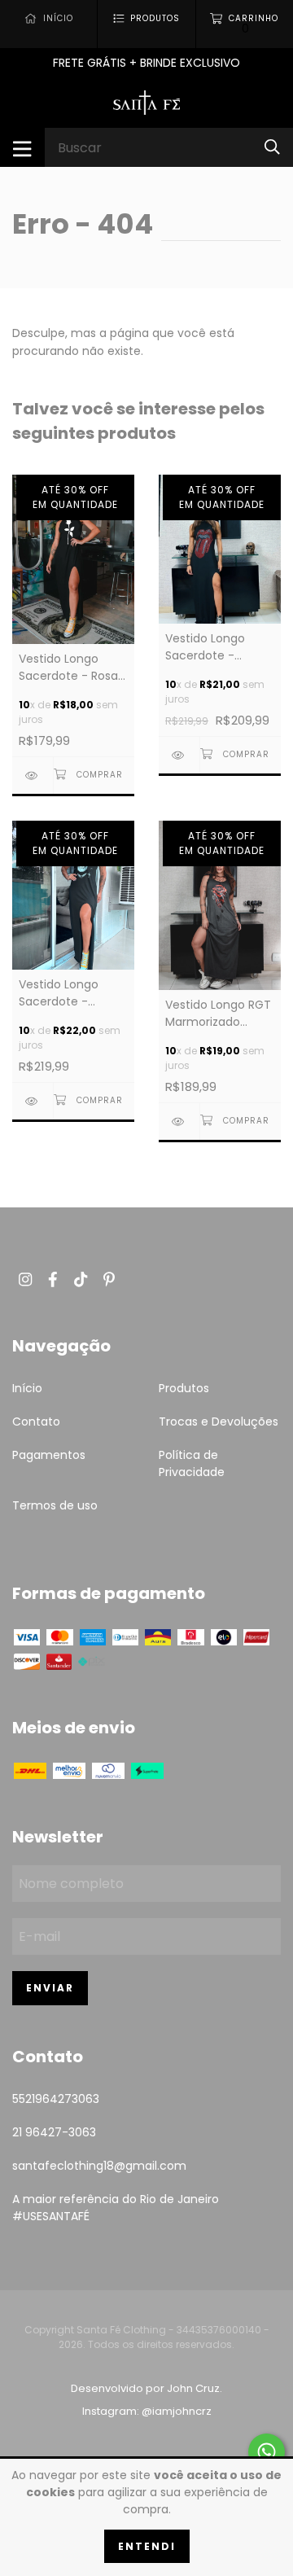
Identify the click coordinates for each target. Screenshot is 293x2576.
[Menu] (22, 147)
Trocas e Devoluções (219, 1422)
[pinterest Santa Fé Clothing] (109, 1279)
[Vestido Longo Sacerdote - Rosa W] (33, 775)
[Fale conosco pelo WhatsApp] (267, 2452)
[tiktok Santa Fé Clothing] (81, 1279)
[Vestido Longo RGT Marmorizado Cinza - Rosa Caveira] (179, 1122)
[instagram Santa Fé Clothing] (25, 1279)
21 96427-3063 (54, 2132)
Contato (36, 1422)
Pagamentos (49, 1455)
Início (27, 1388)
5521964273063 (56, 2099)
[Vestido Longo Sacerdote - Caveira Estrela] (33, 1101)
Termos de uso (55, 1505)
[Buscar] (272, 147)
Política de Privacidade (192, 1463)
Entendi (147, 2546)
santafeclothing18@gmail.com (99, 2166)
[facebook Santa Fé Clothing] (53, 1279)
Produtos (184, 1388)
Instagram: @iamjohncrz (147, 2411)
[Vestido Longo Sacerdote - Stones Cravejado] (179, 755)
